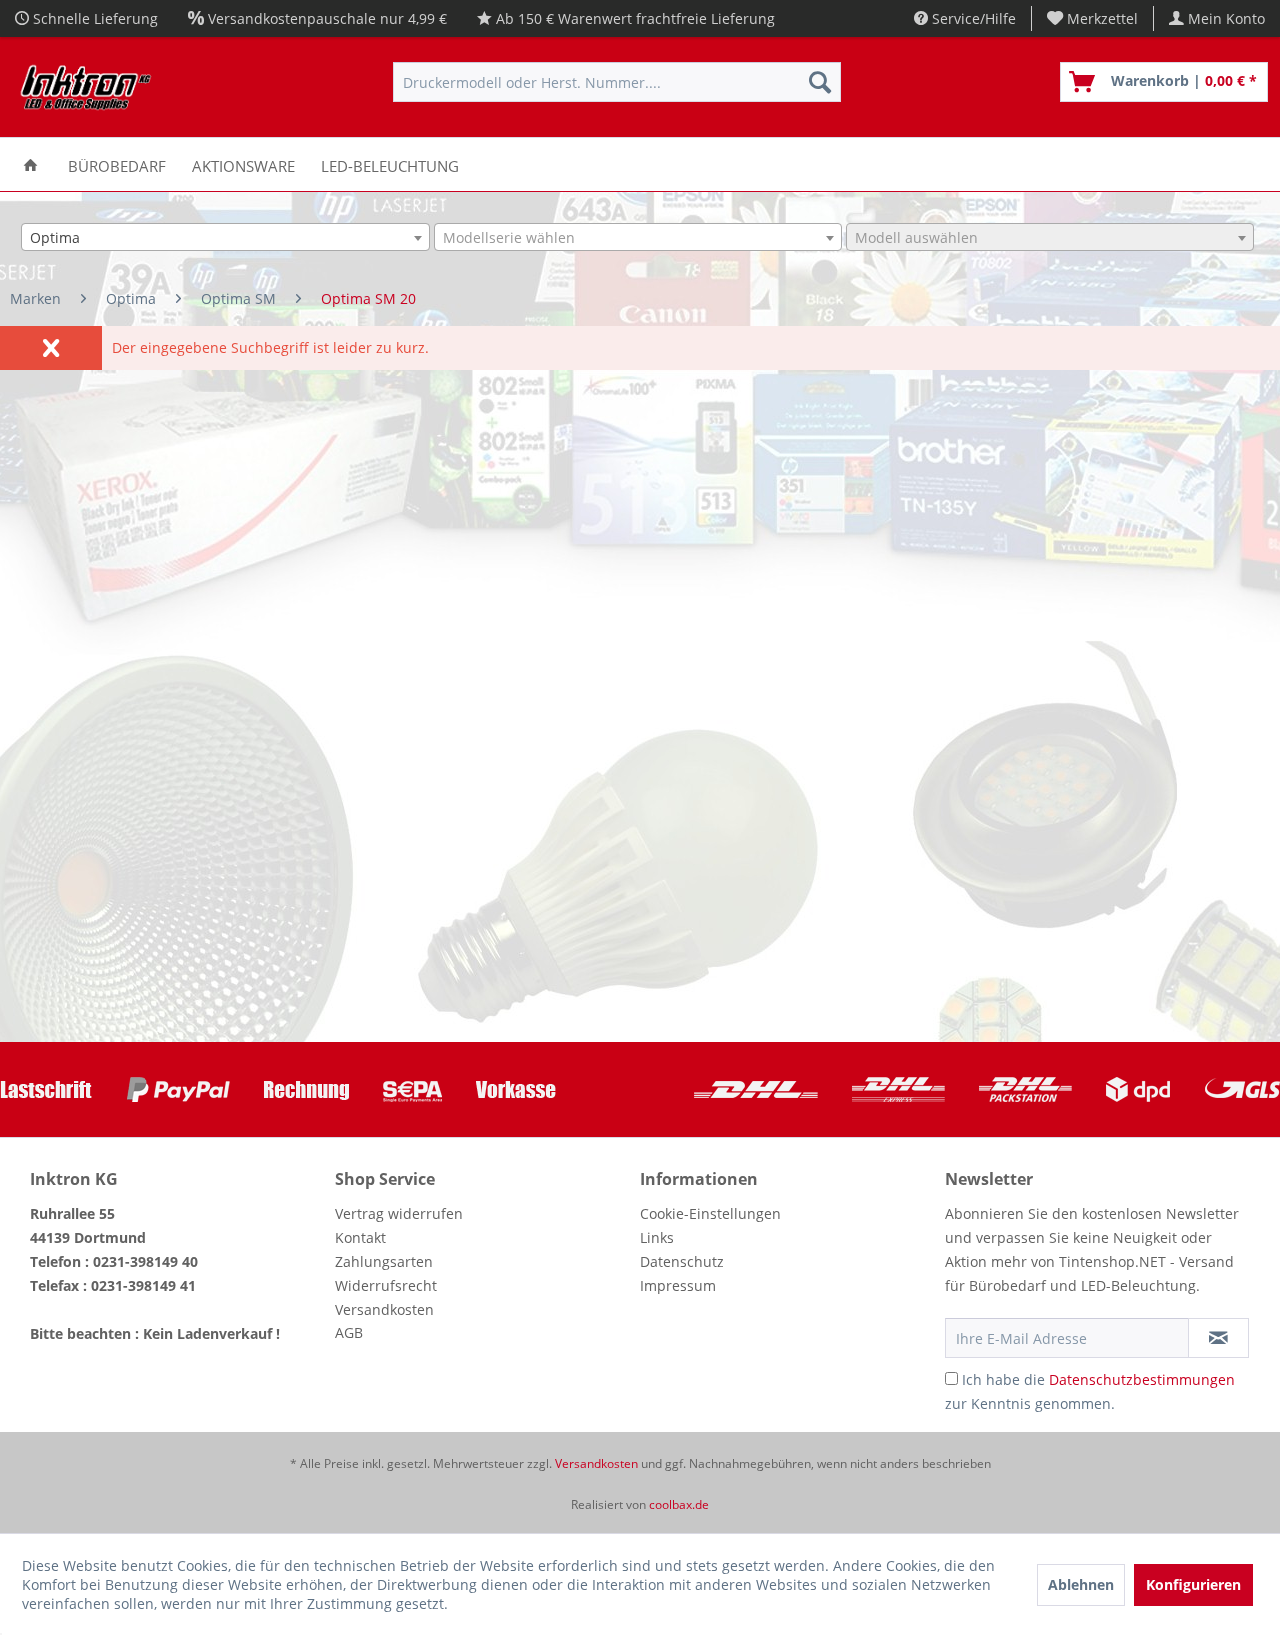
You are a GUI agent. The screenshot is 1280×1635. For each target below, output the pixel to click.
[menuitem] (1093, 18)
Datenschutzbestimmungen (1142, 1379)
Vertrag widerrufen (399, 1213)
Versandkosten (384, 1309)
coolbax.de (679, 1504)
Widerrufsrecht (386, 1285)
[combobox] (225, 237)
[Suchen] (820, 82)
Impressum (678, 1285)
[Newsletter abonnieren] (1218, 1338)
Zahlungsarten (384, 1261)
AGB (349, 1332)
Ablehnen (1081, 1584)
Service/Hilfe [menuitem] (972, 18)
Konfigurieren (1193, 1584)
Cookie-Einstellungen (710, 1213)
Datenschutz (682, 1261)
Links (657, 1237)
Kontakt (360, 1237)
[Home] (30, 164)
